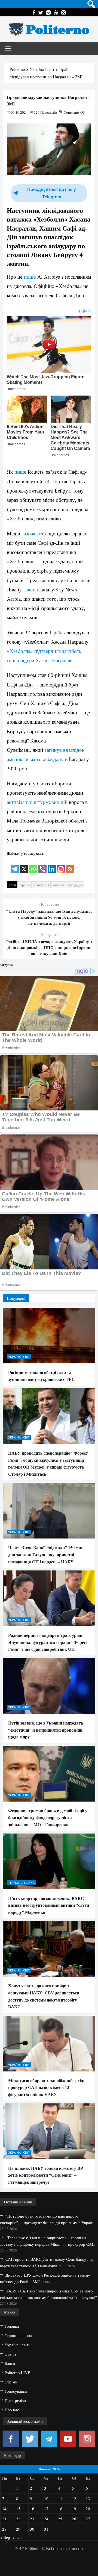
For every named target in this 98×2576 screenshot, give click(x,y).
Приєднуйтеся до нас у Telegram (52, 193)
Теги (12, 885)
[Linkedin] (52, 865)
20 (88, 2509)
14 (4, 2509)
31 (46, 2529)
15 (18, 2509)
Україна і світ (19, 1357)
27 (88, 2519)
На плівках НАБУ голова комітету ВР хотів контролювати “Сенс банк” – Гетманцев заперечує (46, 2175)
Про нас (12, 2410)
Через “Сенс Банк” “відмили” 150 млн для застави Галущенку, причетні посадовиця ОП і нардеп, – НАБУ (46, 1554)
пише (30, 277)
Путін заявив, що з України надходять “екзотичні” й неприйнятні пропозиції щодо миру (46, 1730)
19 (74, 2509)
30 (32, 2529)
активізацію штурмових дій (37, 802)
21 (4, 2519)
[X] (24, 865)
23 (32, 2519)
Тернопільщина (21, 1883)
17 (46, 2509)
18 (60, 2509)
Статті (10, 2354)
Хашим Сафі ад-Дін (68, 885)
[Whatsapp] (33, 865)
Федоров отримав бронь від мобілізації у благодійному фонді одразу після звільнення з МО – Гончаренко (48, 1817)
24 (46, 2519)
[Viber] (42, 865)
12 (74, 2498)
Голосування (16, 2391)
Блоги (10, 2363)
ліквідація (41, 885)
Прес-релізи (15, 2400)
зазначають (34, 533)
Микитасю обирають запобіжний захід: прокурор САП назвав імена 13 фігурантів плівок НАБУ (46, 2087)
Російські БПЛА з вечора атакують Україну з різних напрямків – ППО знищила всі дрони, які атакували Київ (49, 947)
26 (74, 2519)
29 (18, 2529)
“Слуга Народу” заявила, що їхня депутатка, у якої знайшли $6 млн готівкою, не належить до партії (49, 917)
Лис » (18, 2537)
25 (60, 2519)
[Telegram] (15, 865)
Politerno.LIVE (17, 2372)
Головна (12, 2326)
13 (88, 2498)
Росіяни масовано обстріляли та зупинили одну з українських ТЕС (42, 1376)
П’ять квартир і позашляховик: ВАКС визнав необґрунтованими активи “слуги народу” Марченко (49, 1905)
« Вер (5, 2537)
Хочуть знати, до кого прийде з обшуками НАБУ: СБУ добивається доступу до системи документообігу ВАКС (44, 1996)
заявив (31, 589)
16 (32, 2509)
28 (4, 2529)
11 (60, 2498)
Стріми (11, 2382)
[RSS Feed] (70, 865)
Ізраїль (25, 885)
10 (46, 2498)
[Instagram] (61, 865)
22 (18, 2519)
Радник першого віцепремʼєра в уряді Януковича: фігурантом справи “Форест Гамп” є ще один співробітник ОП (48, 1642)
